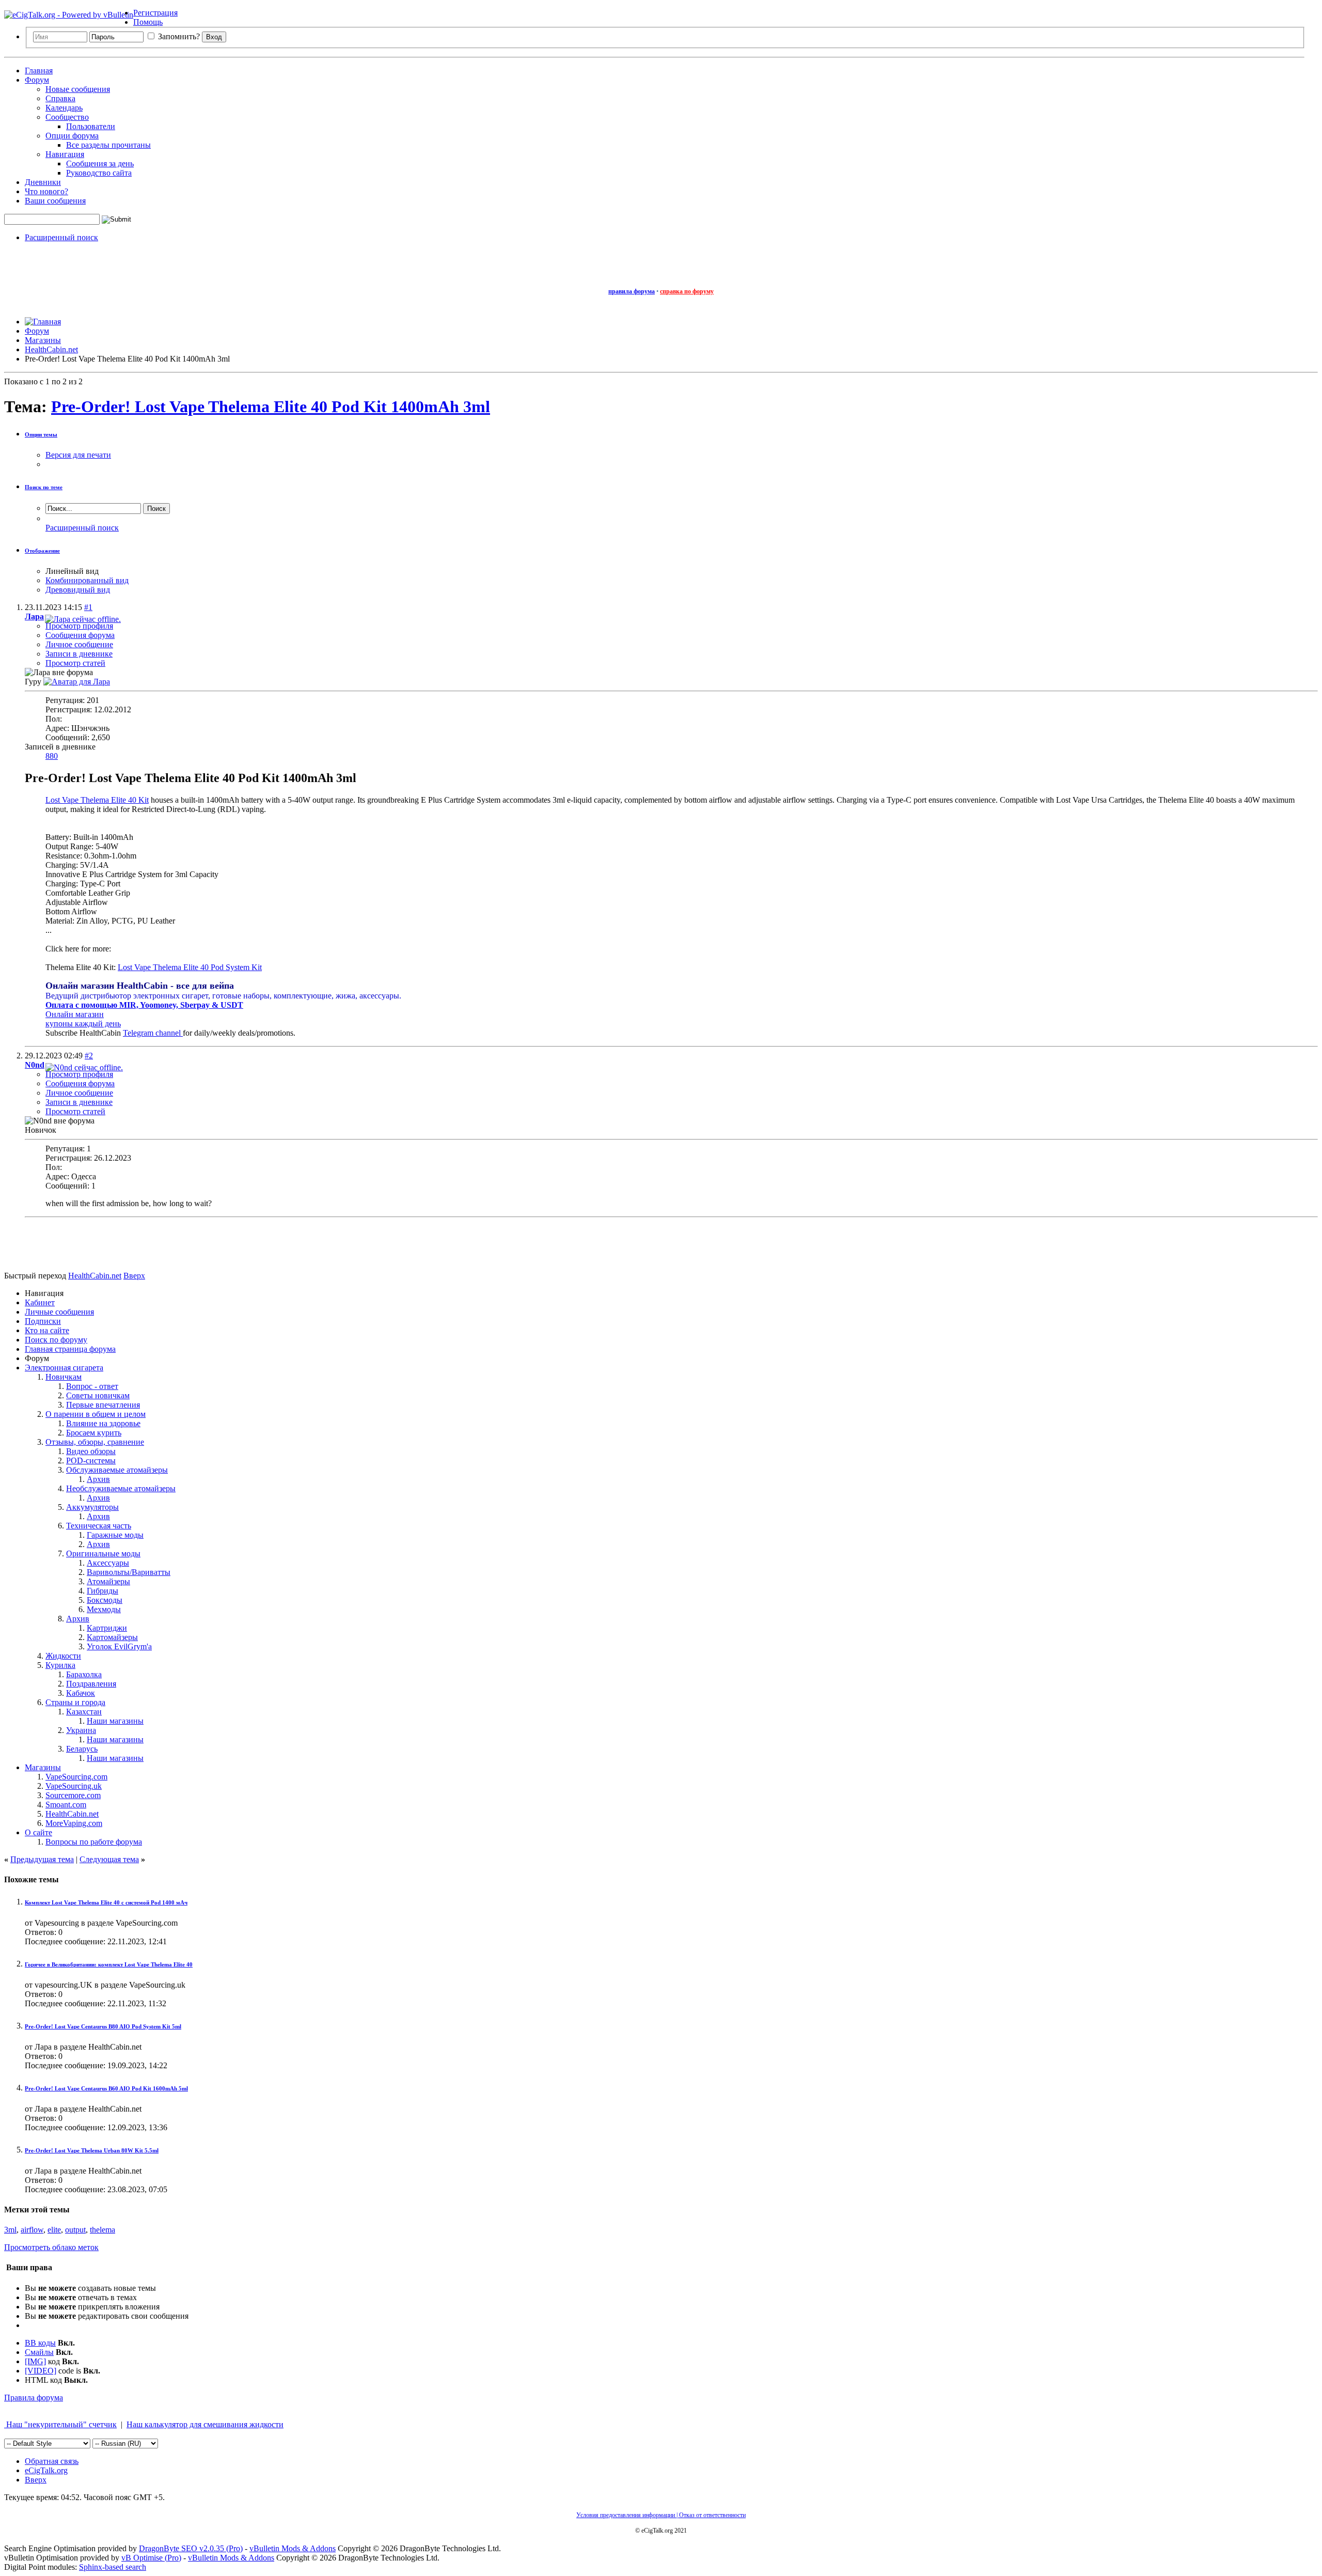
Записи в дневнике (79, 654)
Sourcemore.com (73, 1795)
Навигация (65, 154)
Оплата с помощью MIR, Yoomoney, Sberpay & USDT (144, 1005)
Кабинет (40, 1302)
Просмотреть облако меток (51, 2247)
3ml (10, 2230)
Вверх (134, 1276)
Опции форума (72, 136)
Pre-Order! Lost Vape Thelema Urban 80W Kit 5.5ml (92, 2150)
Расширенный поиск (61, 237)
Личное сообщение (79, 644)
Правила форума (34, 2398)
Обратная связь (52, 2461)
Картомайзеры (112, 1637)
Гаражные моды (115, 1535)
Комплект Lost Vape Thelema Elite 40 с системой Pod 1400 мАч (106, 1902)
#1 (88, 607)
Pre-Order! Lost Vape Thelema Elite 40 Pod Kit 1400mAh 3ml (271, 407)
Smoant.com (66, 1805)
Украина (81, 1730)
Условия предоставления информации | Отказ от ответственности (661, 2515)
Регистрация (155, 13)
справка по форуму (687, 291)
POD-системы (91, 1461)
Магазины (43, 1767)
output (75, 2230)
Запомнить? (178, 36)
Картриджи (107, 1628)
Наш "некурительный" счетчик (60, 2424)
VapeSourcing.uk (74, 1786)
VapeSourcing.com (76, 1777)
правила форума (632, 291)
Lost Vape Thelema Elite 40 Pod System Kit (190, 967)
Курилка (60, 1665)
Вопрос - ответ (92, 1386)
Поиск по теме (44, 487)
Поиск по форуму (56, 1340)
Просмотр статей (75, 663)
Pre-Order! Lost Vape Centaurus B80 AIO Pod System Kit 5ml (103, 2026)
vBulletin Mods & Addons (293, 2548)
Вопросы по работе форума (94, 1842)
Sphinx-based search (113, 2567)
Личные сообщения (59, 1312)
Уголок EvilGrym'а (119, 1646)
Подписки (43, 1321)
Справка (60, 98)
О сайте (38, 1832)
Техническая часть (99, 1526)
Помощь (148, 22)
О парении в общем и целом (96, 1414)
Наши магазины (115, 1721)
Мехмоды (104, 1609)
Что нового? (46, 191)
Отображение (42, 551)
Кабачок (81, 1693)
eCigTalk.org (46, 2470)
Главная (39, 71)
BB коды (40, 2343)
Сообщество (67, 117)
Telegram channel (153, 1033)
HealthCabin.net (72, 1814)
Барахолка (84, 1674)
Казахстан (84, 1712)
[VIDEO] (41, 2371)
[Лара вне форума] (77, 682)
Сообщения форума (80, 635)
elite (54, 2230)
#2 (89, 1056)
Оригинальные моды (103, 1554)
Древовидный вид (78, 590)
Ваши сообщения (55, 201)
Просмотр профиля (79, 626)
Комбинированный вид (87, 580)
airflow (32, 2230)
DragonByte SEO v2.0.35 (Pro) (191, 2548)
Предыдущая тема (42, 1859)
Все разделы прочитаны (108, 145)
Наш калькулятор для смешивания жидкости (205, 2424)
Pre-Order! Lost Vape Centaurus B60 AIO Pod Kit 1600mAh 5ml (106, 2088)
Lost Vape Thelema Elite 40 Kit (97, 800)
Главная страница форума (70, 1349)
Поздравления (91, 1684)
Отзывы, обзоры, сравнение (95, 1442)
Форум (37, 80)
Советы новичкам (98, 1395)
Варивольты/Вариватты (129, 1572)
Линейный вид (72, 571)
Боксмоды (105, 1600)
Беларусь (82, 1749)
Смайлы (39, 2352)
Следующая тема (109, 1859)
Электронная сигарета (64, 1368)
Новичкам (64, 1377)
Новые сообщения (78, 89)
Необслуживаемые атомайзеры (121, 1488)
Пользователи (91, 126)
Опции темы (41, 434)
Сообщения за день (100, 163)
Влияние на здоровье (103, 1423)
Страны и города (75, 1702)
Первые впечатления (103, 1405)
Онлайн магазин (75, 1014)
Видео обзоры (91, 1451)
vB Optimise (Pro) (151, 2558)
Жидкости (63, 1656)
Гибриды (103, 1591)
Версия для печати (78, 455)
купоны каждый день (83, 1024)
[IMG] (35, 2361)
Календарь (64, 108)
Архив (98, 1479)
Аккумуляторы (92, 1507)
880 (52, 756)
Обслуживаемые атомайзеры (117, 1470)
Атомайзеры (108, 1581)
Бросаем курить (94, 1433)
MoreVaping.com (74, 1823)
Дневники (43, 182)
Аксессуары (108, 1563)
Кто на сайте (47, 1330)
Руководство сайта (99, 173)
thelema (103, 2230)
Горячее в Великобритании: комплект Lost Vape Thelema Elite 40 (109, 1964)
